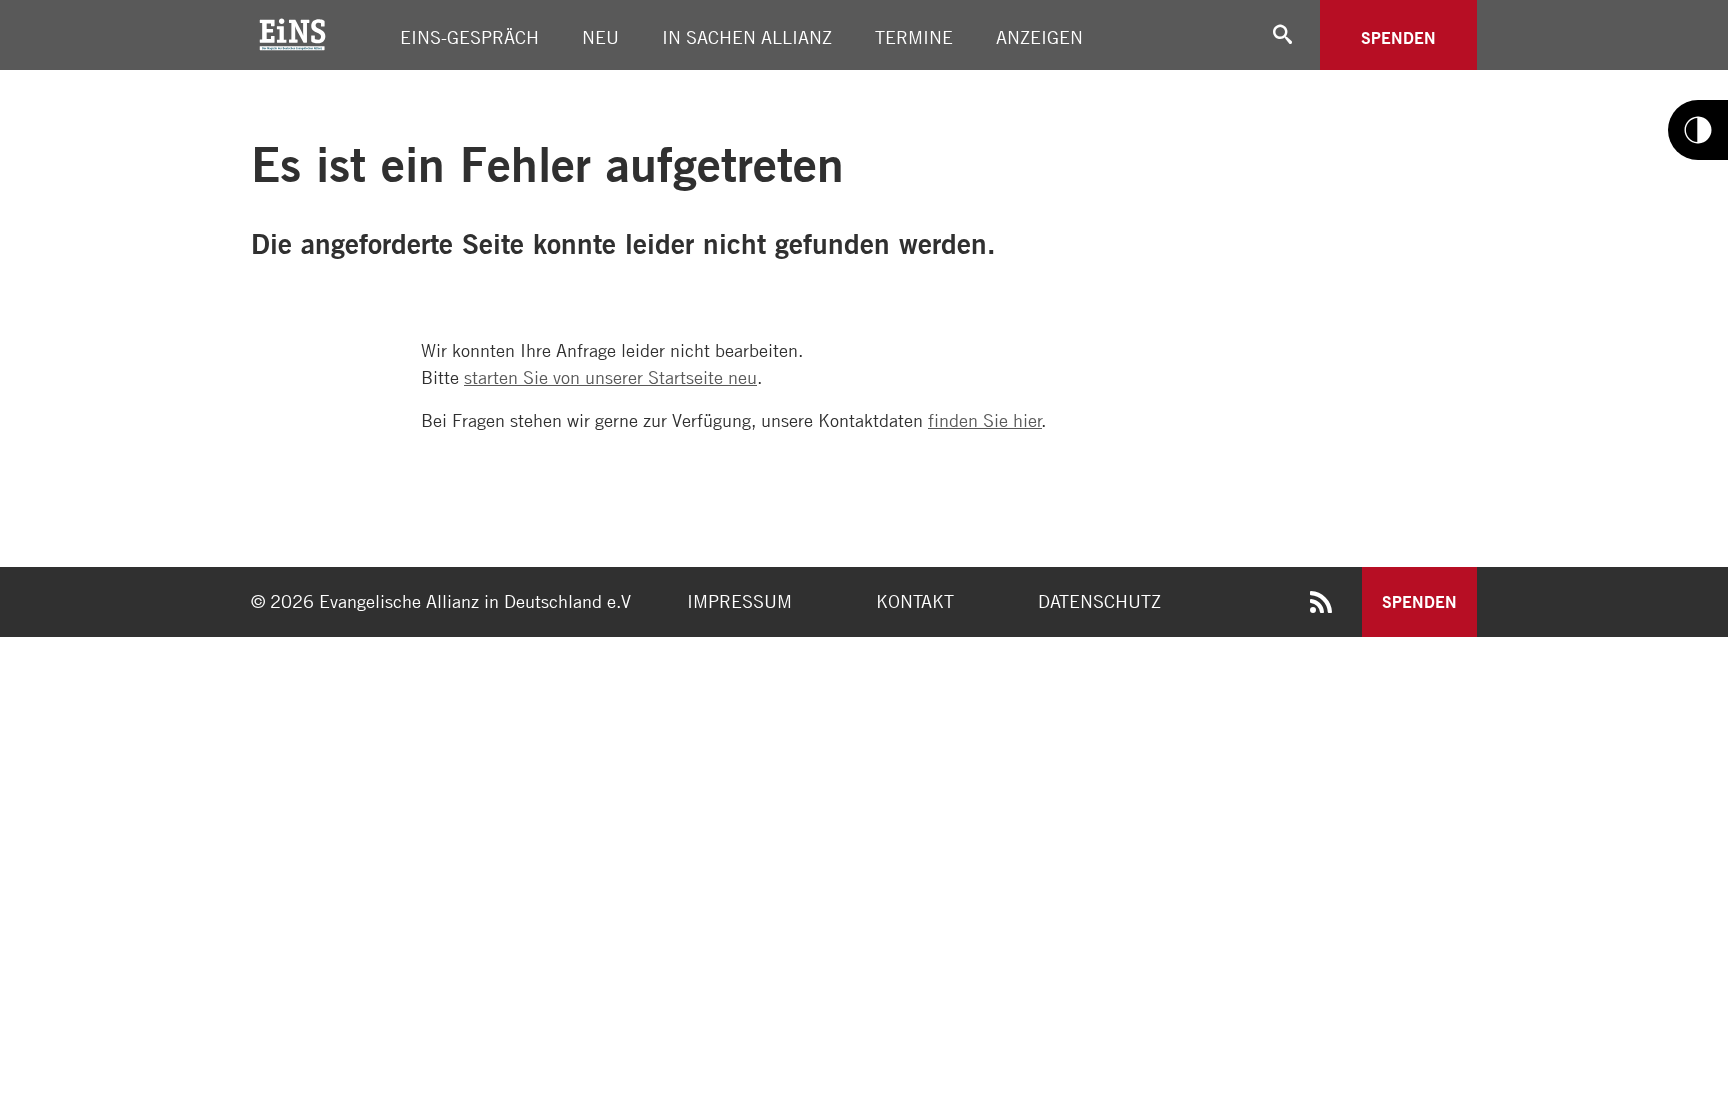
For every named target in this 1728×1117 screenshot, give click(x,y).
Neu (600, 37)
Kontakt (915, 601)
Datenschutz (1099, 601)
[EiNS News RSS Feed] (1321, 606)
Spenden (1398, 37)
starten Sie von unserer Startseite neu (610, 377)
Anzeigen (1039, 37)
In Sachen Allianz (747, 37)
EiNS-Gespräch (469, 37)
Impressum (739, 601)
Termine (914, 37)
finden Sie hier (985, 420)
